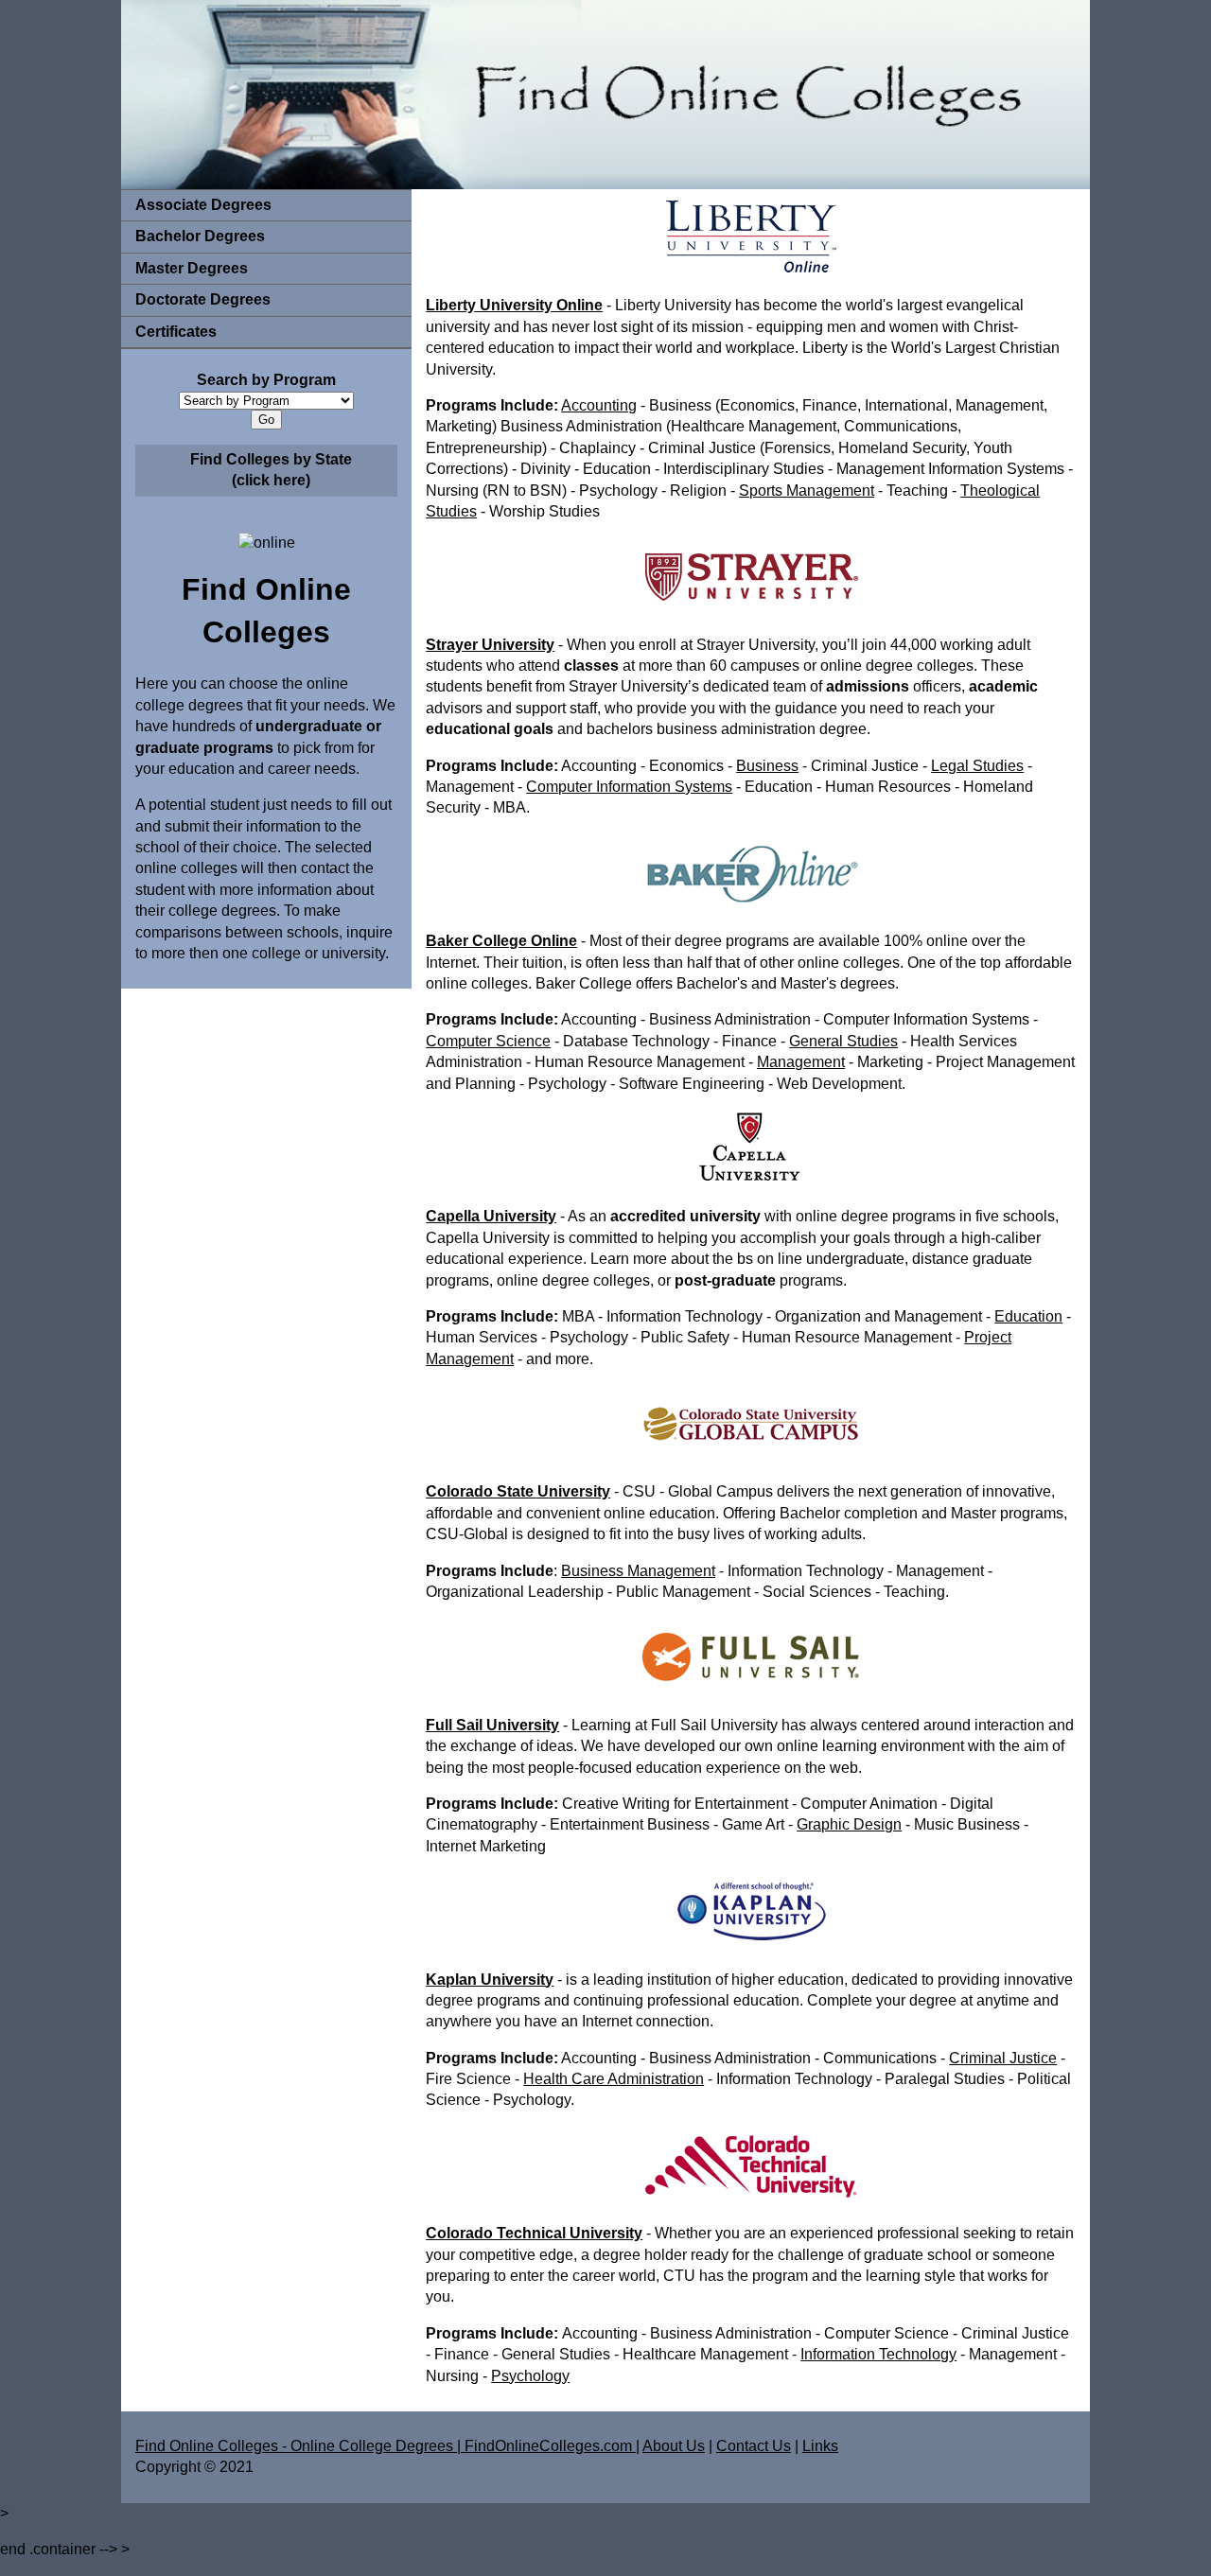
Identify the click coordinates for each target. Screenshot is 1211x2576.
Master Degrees (192, 268)
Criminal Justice (1003, 2058)
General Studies (843, 1041)
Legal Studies (977, 766)
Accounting (599, 405)
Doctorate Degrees (203, 299)
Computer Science (488, 1041)
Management (801, 1062)
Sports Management (807, 491)
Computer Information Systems (629, 787)
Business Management (638, 1571)
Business (767, 766)
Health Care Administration (614, 2079)
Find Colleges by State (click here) (271, 470)
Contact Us (754, 2446)
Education (1028, 1316)
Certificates (176, 332)
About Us (674, 2446)
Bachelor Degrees (200, 236)
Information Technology (878, 2354)
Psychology (530, 2376)
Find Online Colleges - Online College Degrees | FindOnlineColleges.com (386, 2446)
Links (820, 2446)
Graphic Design (849, 1824)
